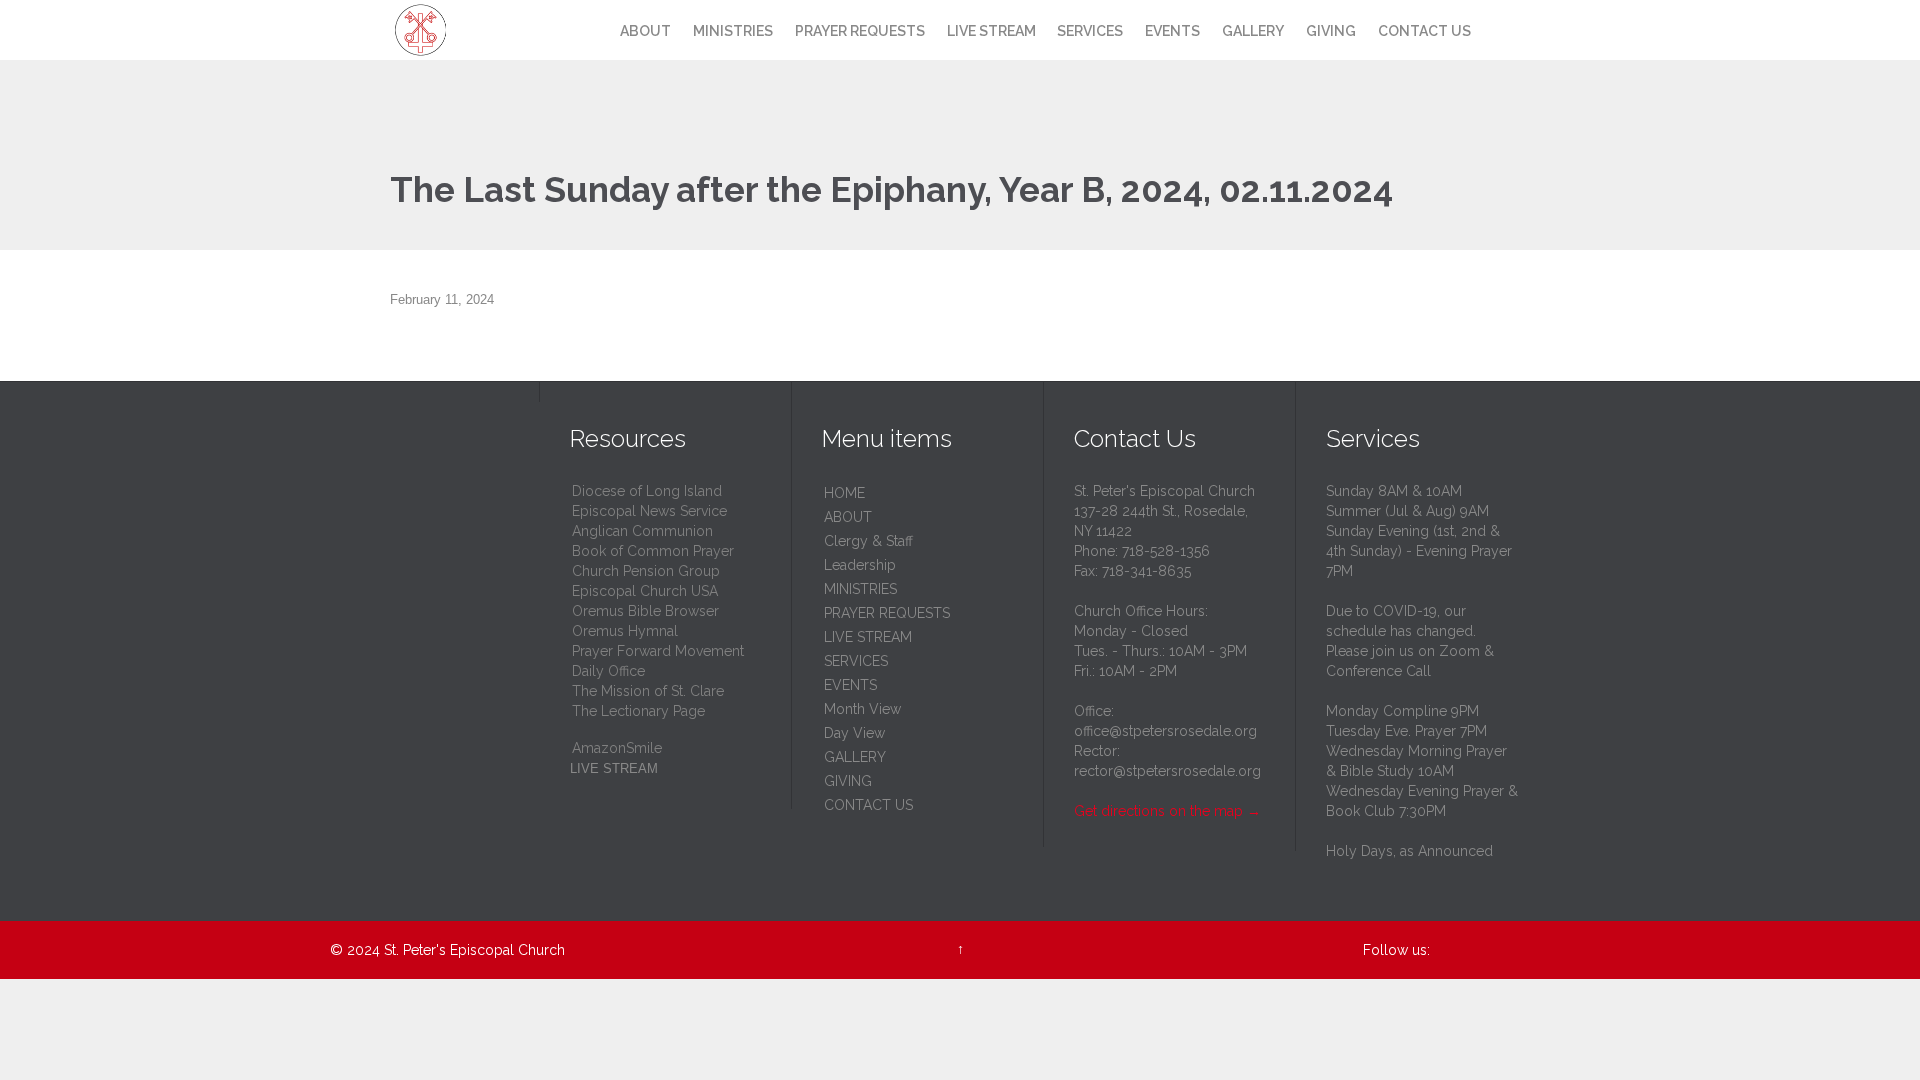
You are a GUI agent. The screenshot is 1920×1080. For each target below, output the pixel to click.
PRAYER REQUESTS (887, 613)
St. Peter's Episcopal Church (474, 950)
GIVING (848, 781)
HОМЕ (844, 493)
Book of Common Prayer (653, 551)
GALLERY (855, 757)
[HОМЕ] (590, 32)
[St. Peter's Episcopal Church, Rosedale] (457, 30)
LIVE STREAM (868, 637)
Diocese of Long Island (647, 491)
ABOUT (848, 517)
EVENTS (850, 685)
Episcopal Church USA (645, 591)
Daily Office (608, 671)
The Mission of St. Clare (648, 691)
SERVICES (856, 661)
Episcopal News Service (649, 511)
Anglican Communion (642, 531)
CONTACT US (868, 805)
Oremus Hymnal (625, 631)
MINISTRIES (860, 589)
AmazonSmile (617, 748)
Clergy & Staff (868, 541)
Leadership (860, 565)
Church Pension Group (646, 571)
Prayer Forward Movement (658, 651)
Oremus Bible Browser (645, 611)
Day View (854, 733)
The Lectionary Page (638, 711)
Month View (862, 709)
